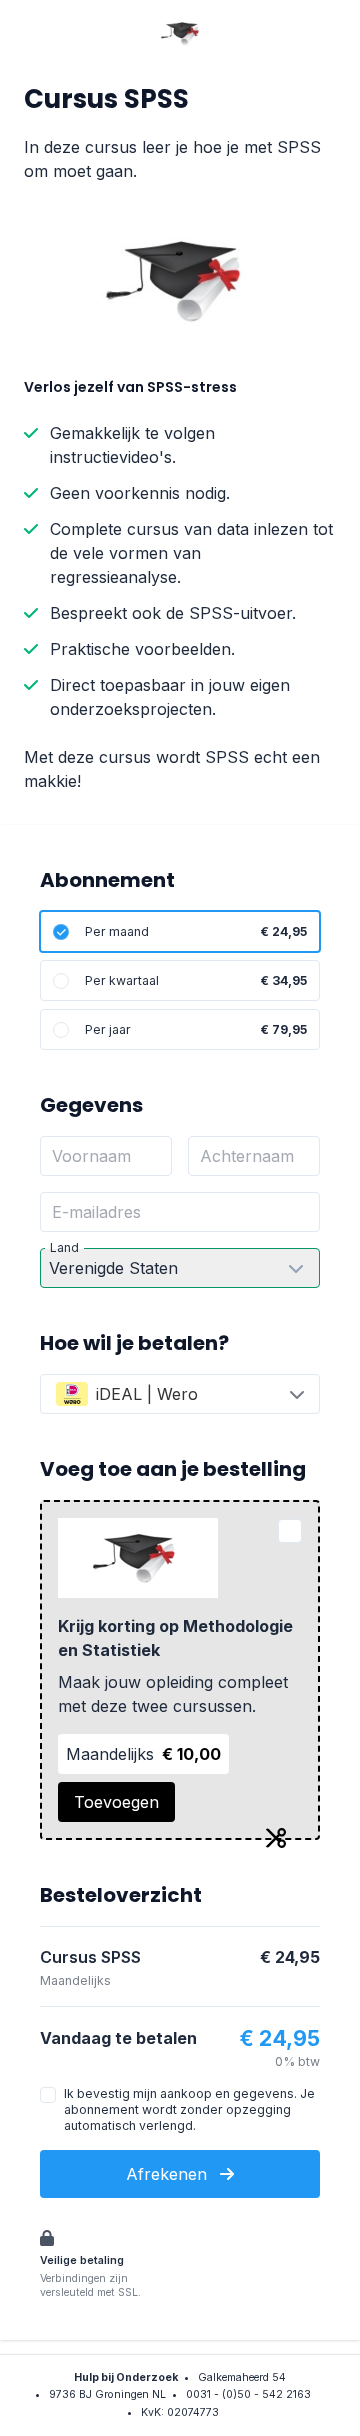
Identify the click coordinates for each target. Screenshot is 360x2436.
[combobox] (180, 1394)
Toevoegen (116, 1802)
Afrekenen (169, 2174)
